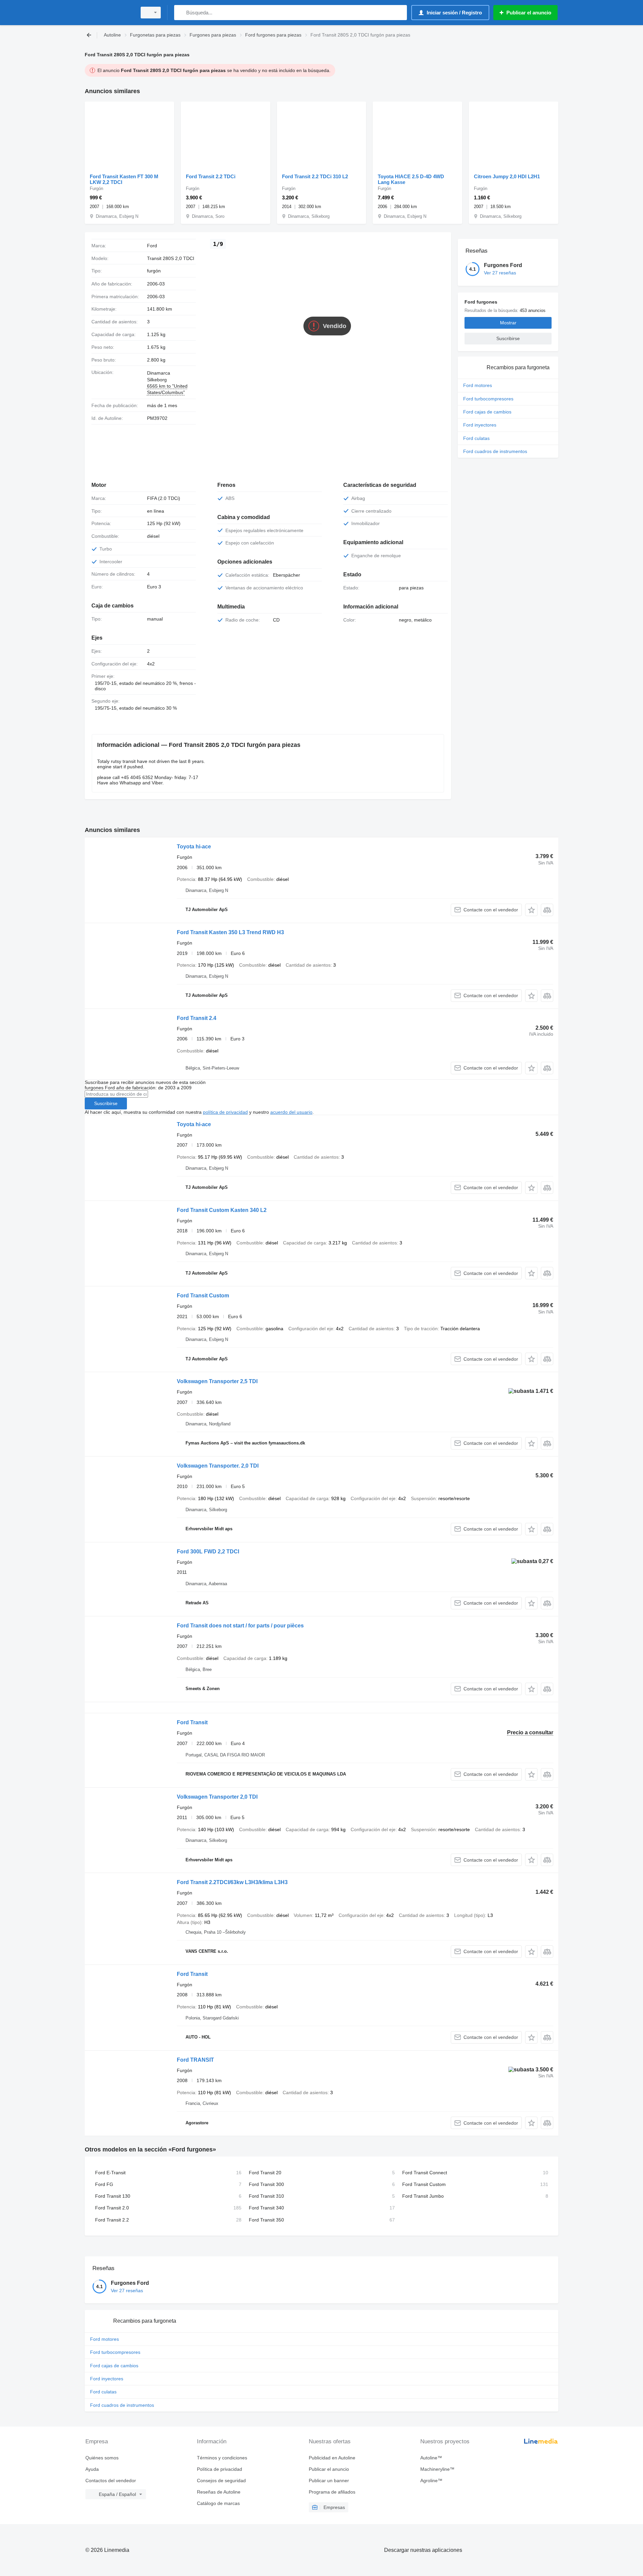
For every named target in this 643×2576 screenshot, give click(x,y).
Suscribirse (106, 1103)
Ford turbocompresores (488, 399)
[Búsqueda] (181, 13)
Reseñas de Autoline (219, 2492)
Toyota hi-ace (194, 847)
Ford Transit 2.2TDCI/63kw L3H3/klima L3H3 (232, 1882)
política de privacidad (225, 1112)
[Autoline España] (109, 13)
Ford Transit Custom (203, 1296)
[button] (531, 910)
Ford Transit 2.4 (197, 1018)
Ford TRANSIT (195, 2060)
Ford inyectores (480, 425)
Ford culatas (476, 438)
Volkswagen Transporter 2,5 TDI (217, 1381)
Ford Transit (192, 1722)
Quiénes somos (102, 2458)
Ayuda (92, 2469)
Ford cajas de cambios (487, 412)
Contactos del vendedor (111, 2481)
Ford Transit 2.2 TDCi (211, 176)
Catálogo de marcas (218, 2503)
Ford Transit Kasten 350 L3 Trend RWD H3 (230, 932)
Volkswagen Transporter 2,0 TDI (217, 1797)
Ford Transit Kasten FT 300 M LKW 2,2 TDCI (124, 179)
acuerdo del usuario (291, 1112)
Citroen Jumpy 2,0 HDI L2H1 (507, 176)
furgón (154, 271)
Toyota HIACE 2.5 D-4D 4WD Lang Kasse (411, 179)
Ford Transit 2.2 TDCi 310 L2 (315, 176)
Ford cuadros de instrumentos (495, 451)
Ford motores (478, 385)
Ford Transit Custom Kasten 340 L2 (222, 1210)
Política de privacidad (220, 2469)
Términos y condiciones (222, 2458)
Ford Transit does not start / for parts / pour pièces (240, 1626)
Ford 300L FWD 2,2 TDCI (208, 1552)
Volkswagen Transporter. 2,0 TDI (218, 1466)
